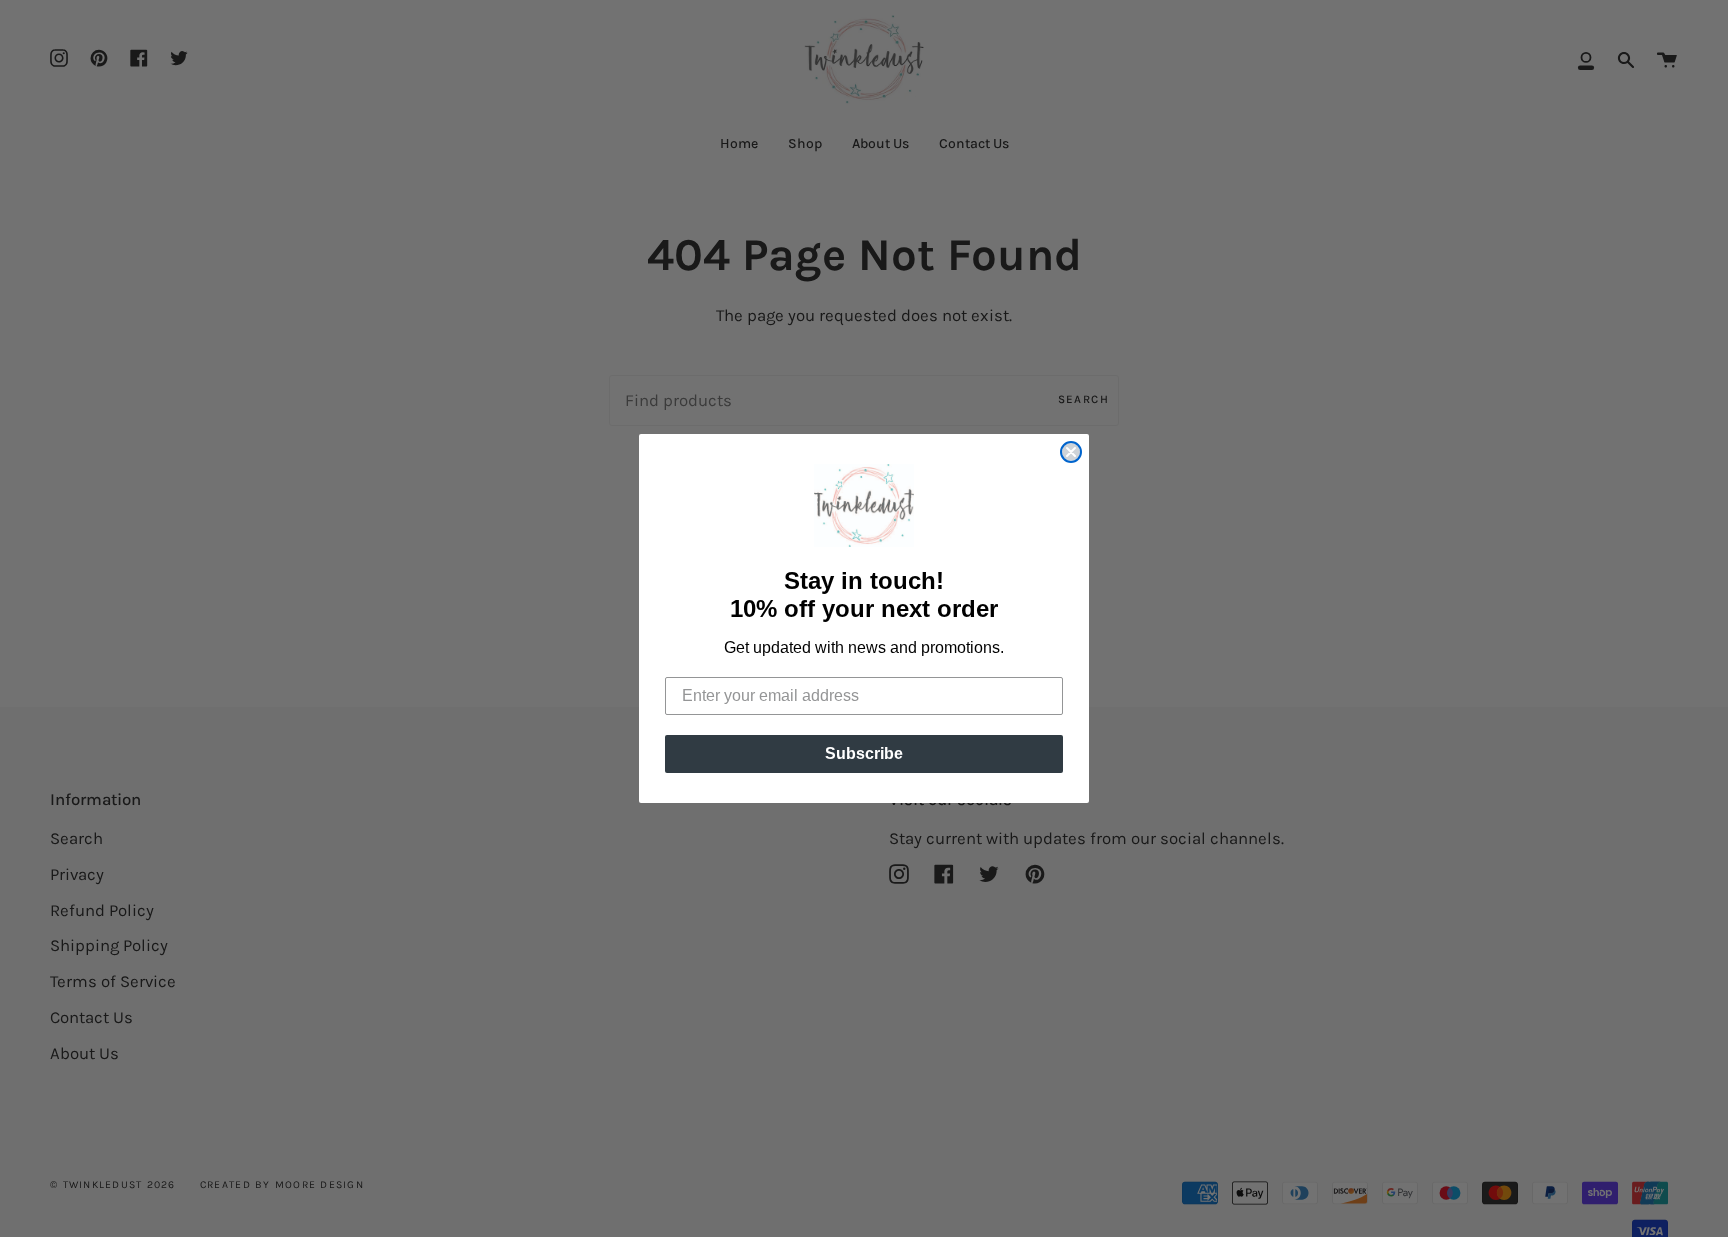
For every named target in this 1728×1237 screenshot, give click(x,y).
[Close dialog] (1071, 452)
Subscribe (864, 753)
